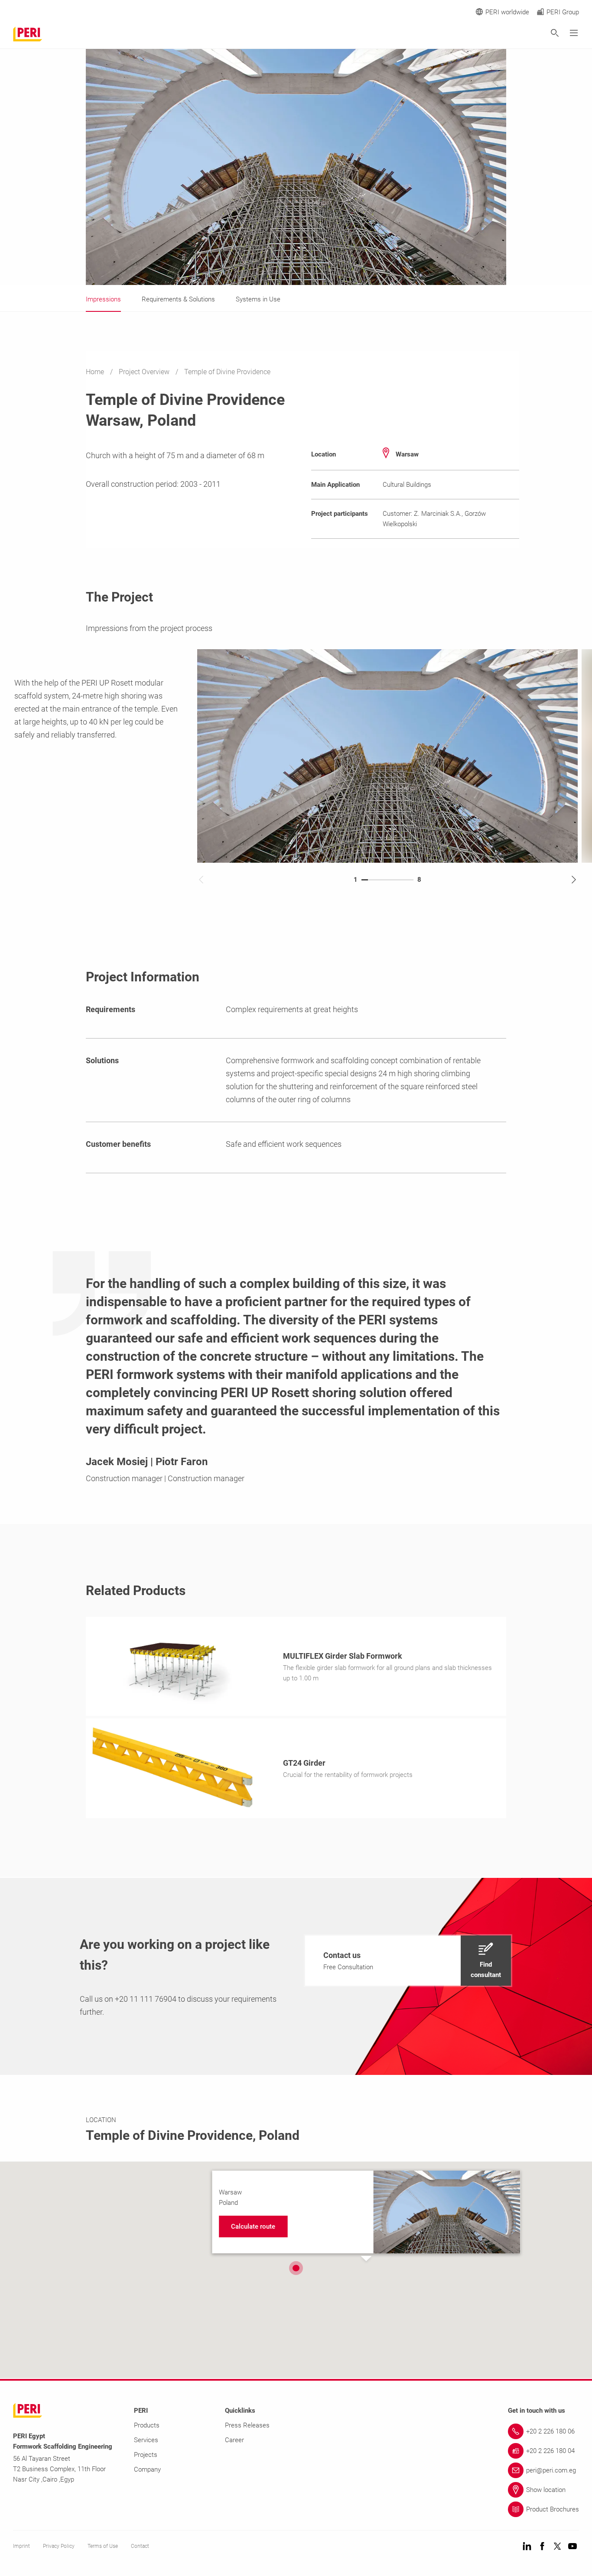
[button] (408, 1961)
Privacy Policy (59, 2546)
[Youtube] (572, 2547)
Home (96, 372)
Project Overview (145, 372)
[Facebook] (542, 2547)
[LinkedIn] (527, 2547)
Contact (140, 2546)
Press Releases (247, 2425)
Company (147, 2469)
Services (146, 2440)
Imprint (21, 2546)
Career (234, 2440)
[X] (557, 2547)
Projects (146, 2455)
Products (147, 2425)
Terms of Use (103, 2546)
